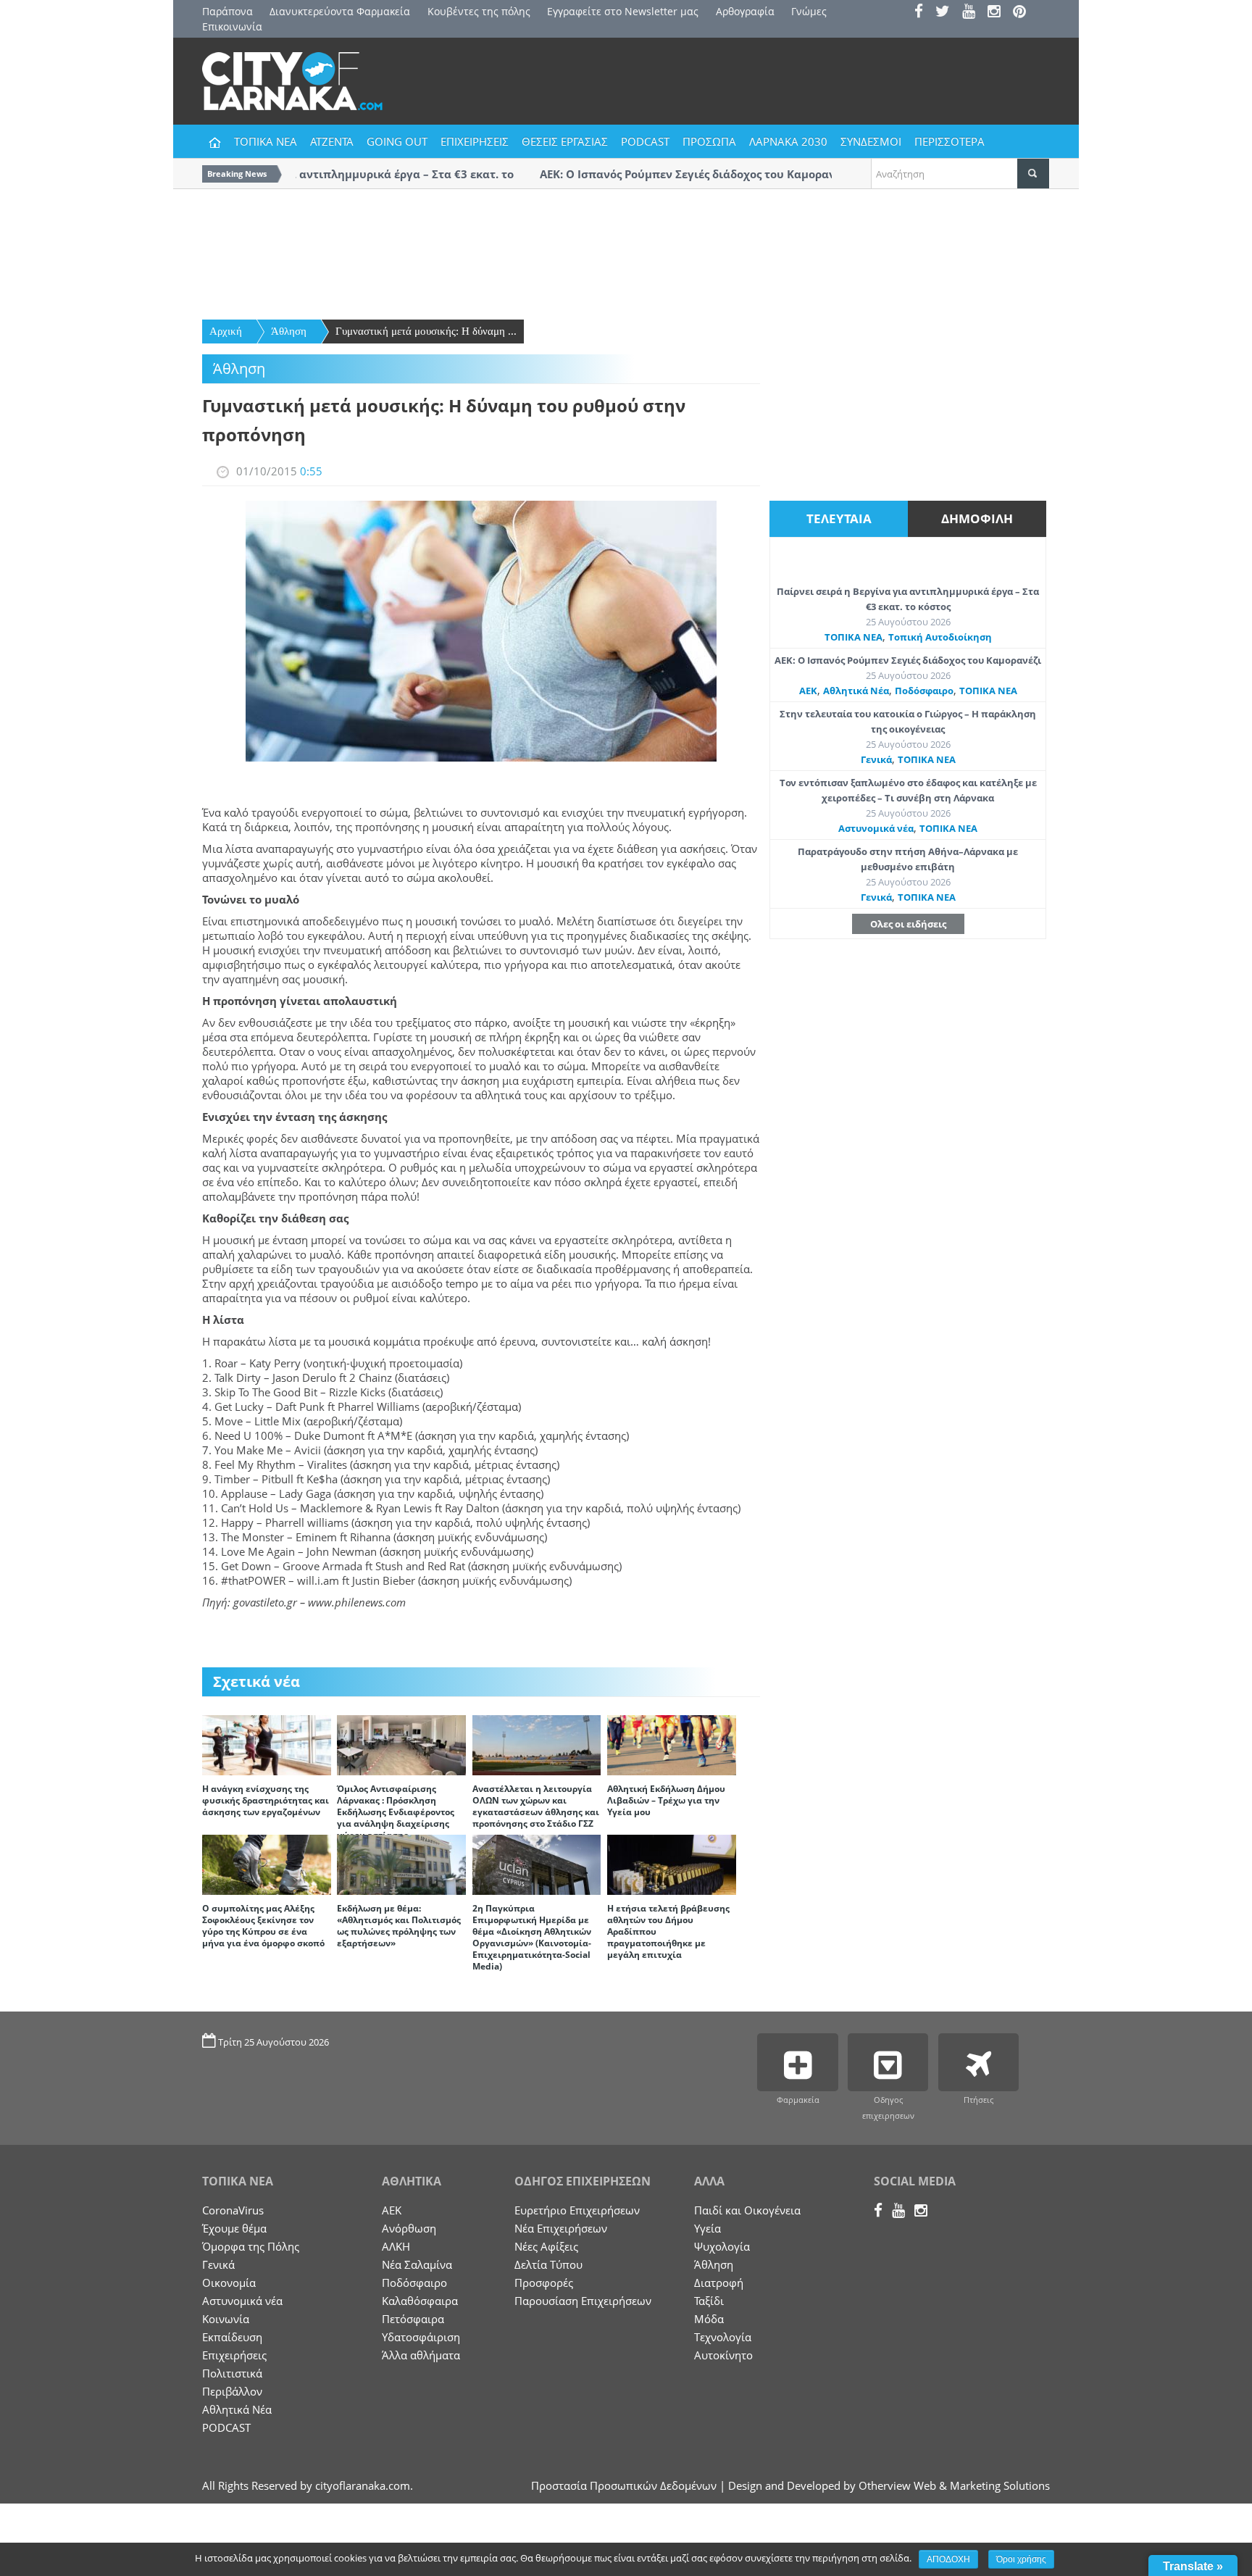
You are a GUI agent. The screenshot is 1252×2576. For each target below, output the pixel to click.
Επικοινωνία (232, 26)
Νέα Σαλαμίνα (417, 2264)
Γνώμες (809, 11)
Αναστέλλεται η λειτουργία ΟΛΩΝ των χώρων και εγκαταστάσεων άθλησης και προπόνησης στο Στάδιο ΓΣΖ (536, 1806)
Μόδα (709, 2319)
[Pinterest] (1024, 13)
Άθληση (289, 331)
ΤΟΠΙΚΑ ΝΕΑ (266, 141)
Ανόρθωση (409, 2228)
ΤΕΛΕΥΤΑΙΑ (839, 518)
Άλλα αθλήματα (421, 2355)
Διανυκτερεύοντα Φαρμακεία (340, 11)
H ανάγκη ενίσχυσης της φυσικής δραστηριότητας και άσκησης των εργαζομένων (266, 1800)
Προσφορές (544, 2283)
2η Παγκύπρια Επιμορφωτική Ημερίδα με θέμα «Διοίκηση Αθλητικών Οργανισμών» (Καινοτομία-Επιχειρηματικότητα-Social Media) (532, 1937)
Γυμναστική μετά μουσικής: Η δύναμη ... (426, 331)
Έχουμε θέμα (234, 2228)
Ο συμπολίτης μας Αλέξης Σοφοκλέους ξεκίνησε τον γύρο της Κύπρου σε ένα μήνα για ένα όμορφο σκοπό (263, 1926)
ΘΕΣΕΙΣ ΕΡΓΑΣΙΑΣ (565, 141)
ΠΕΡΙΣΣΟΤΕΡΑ (950, 141)
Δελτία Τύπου (548, 2264)
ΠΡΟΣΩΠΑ (709, 141)
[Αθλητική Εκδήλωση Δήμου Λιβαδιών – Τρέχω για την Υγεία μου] (672, 1744)
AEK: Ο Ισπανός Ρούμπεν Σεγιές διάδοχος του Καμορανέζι (908, 660)
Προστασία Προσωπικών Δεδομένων (624, 2485)
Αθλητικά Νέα (856, 691)
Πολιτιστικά (232, 2373)
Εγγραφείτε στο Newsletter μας (623, 11)
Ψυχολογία (722, 2246)
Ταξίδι (709, 2301)
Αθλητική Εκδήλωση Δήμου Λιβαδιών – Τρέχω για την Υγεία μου (666, 1800)
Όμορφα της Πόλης (251, 2246)
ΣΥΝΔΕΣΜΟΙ (871, 141)
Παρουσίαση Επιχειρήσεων (583, 2301)
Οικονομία (229, 2283)
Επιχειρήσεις (234, 2355)
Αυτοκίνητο (723, 2355)
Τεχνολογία (723, 2337)
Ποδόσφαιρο (924, 691)
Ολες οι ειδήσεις (908, 924)
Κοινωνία (226, 2319)
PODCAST (645, 141)
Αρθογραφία (745, 11)
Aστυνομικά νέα (876, 828)
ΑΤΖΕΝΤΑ (332, 141)
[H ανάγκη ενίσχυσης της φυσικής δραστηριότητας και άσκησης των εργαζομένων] (267, 1744)
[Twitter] (947, 13)
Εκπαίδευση (232, 2337)
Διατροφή (719, 2283)
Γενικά (876, 759)
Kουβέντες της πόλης (479, 11)
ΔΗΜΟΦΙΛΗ (977, 518)
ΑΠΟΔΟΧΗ (948, 2559)
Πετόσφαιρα (413, 2319)
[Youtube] (973, 13)
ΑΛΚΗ (396, 2246)
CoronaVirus (233, 2210)
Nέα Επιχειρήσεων (561, 2228)
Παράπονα (228, 11)
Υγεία (708, 2228)
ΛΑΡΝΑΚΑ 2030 (788, 141)
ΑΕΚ (808, 691)
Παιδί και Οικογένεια (747, 2210)
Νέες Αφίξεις (546, 2246)
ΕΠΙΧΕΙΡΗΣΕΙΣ (475, 141)
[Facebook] (923, 13)
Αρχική (226, 331)
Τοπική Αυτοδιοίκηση (940, 637)
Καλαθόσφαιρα (420, 2301)
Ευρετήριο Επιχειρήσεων (577, 2210)
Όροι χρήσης (1021, 2559)
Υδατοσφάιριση (421, 2337)
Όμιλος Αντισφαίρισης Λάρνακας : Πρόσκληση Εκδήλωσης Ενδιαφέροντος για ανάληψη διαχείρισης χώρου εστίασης (396, 1812)
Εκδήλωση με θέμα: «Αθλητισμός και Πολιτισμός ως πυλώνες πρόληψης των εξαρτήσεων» (399, 1926)
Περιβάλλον (232, 2391)
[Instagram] (999, 13)
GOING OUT (397, 141)
